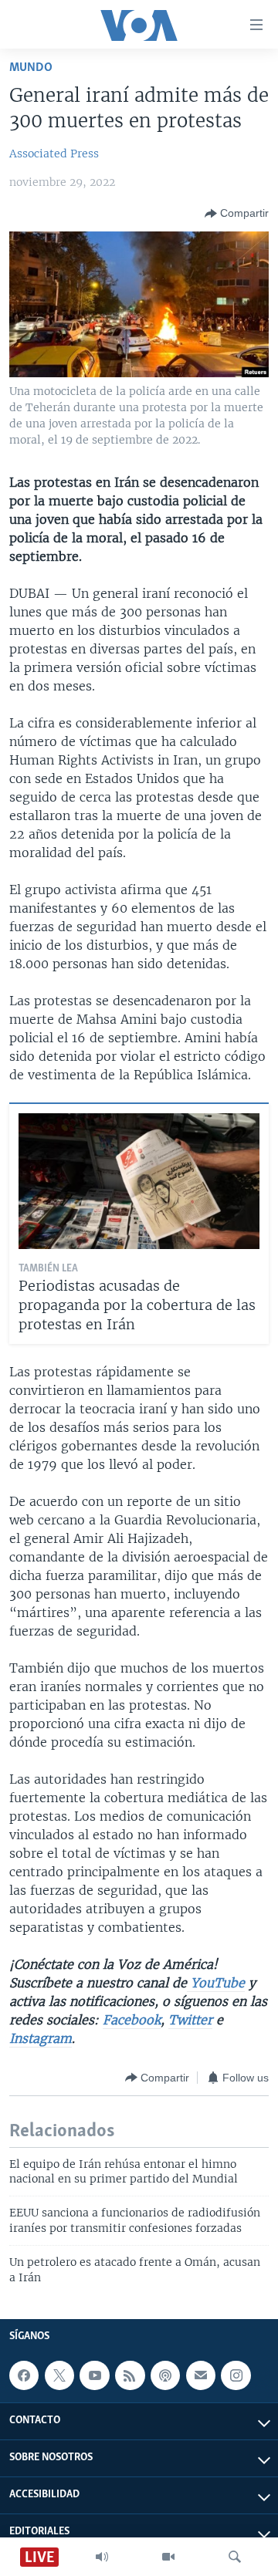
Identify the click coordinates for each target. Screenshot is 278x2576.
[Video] (168, 2557)
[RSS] (130, 2375)
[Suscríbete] (201, 2375)
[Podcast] (165, 2375)
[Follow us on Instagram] (236, 2375)
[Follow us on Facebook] (24, 2375)
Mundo (31, 68)
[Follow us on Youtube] (94, 2375)
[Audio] (102, 2557)
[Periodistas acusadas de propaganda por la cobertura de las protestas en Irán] (139, 1181)
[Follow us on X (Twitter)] (59, 2375)
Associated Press (54, 154)
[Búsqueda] (235, 2557)
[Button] (237, 214)
